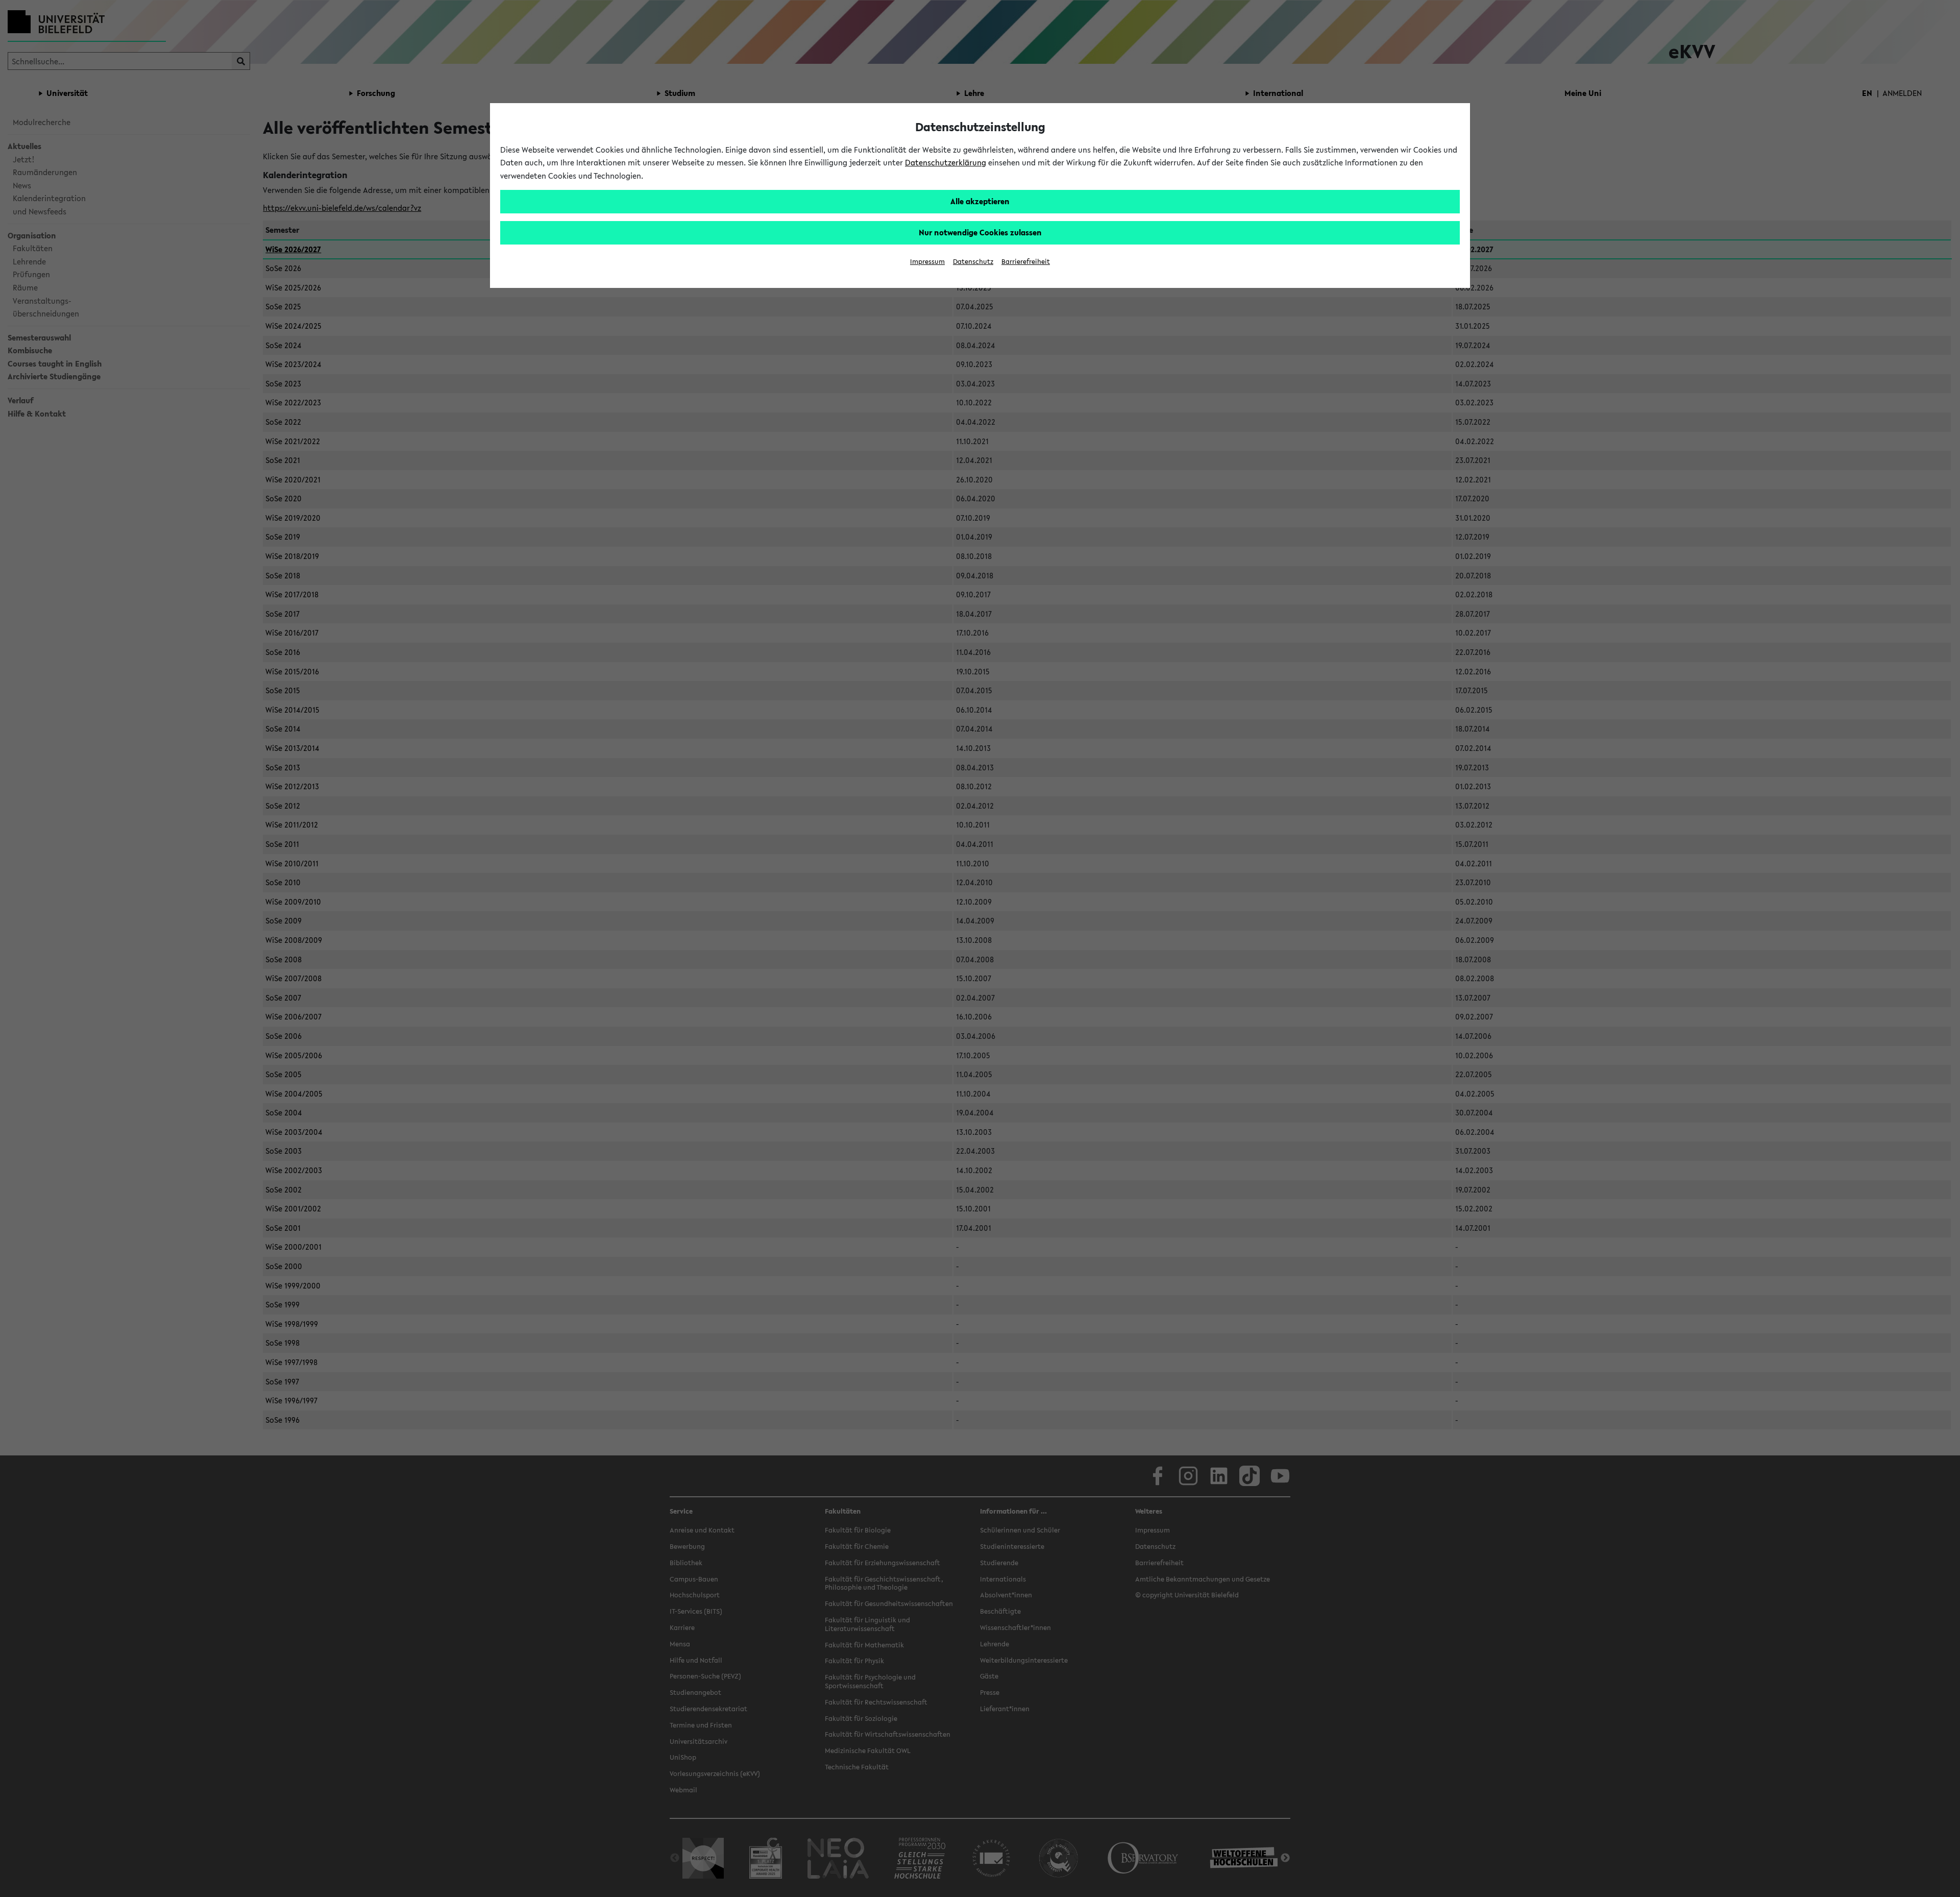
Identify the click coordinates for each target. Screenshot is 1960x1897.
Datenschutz (973, 262)
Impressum (927, 262)
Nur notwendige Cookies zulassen (980, 232)
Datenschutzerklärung (946, 162)
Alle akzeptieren (980, 201)
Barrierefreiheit (1026, 262)
